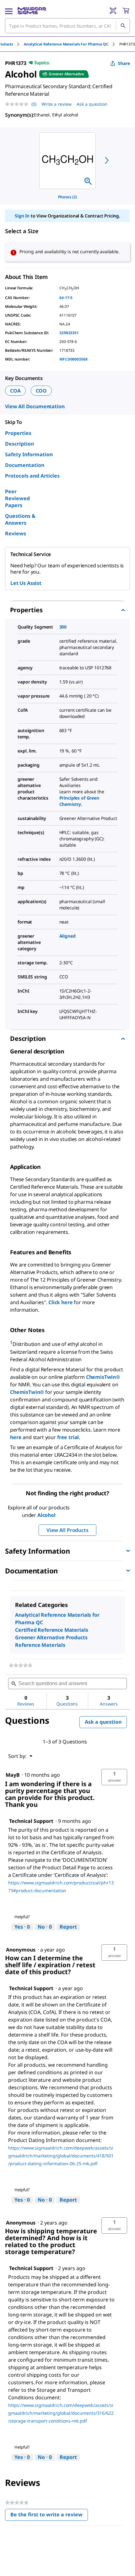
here (16, 1437)
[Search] (123, 26)
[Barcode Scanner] (113, 11)
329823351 (69, 333)
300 (63, 627)
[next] (107, 160)
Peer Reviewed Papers (17, 498)
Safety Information (29, 454)
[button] (114, 1777)
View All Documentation (35, 406)
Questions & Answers (20, 519)
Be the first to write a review (49, 2516)
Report (68, 1927)
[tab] (72, 44)
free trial (68, 1437)
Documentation (25, 465)
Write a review (57, 104)
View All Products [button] (67, 1530)
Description (19, 444)
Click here (61, 1302)
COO (41, 391)
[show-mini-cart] (126, 11)
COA (15, 391)
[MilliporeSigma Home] (32, 11)
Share (124, 63)
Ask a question (92, 104)
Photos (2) (67, 197)
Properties (18, 433)
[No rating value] (18, 104)
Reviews (16, 533)
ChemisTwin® (103, 1377)
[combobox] (67, 26)
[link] (21, 1665)
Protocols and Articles (32, 476)
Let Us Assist (26, 583)
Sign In (22, 216)
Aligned (67, 936)
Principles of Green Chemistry (79, 801)
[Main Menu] (9, 11)
